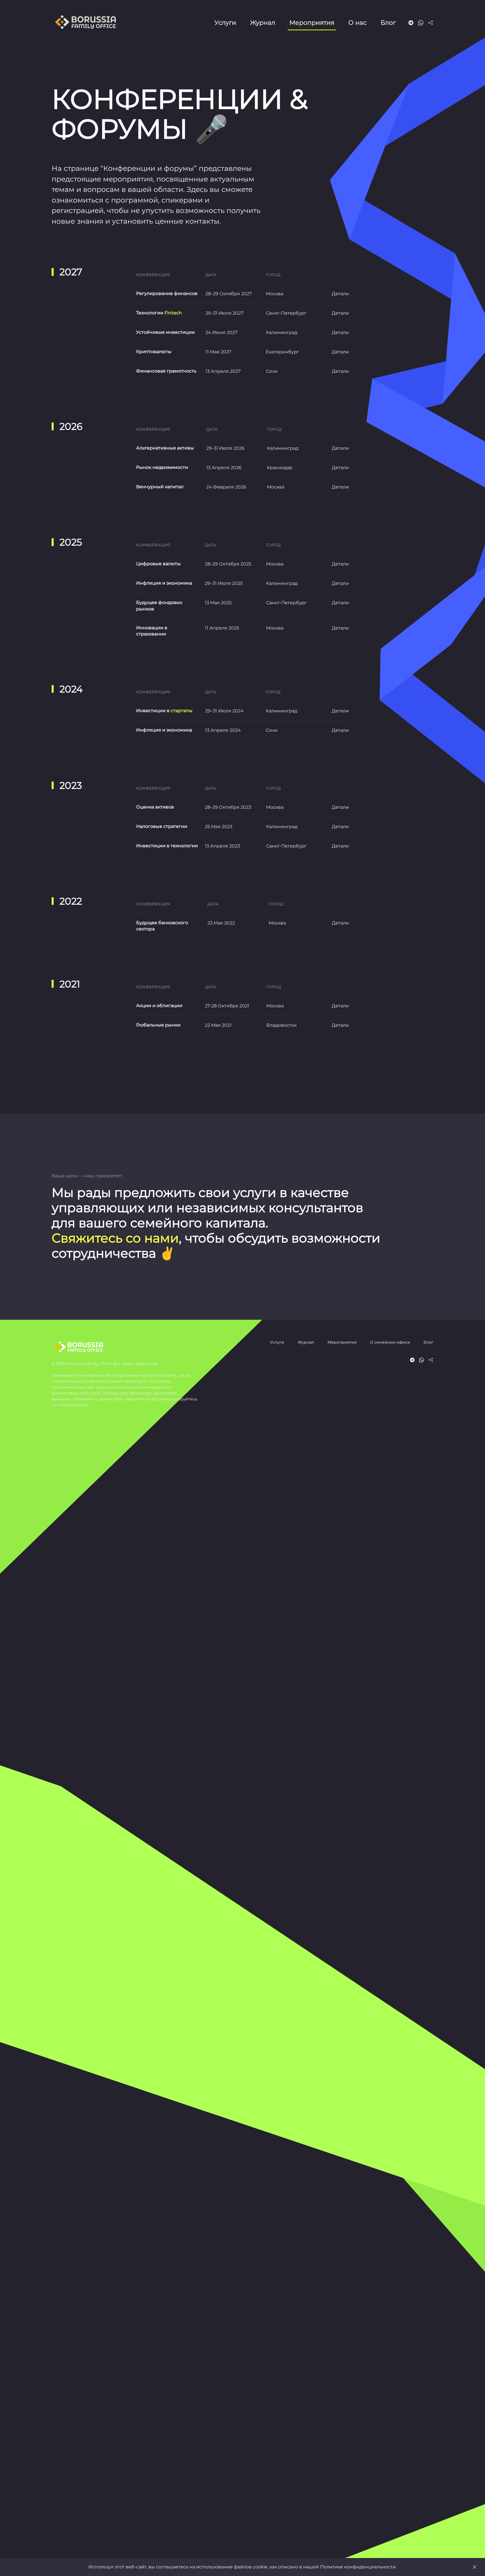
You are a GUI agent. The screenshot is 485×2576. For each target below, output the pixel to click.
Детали (340, 294)
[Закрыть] (475, 2567)
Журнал (263, 23)
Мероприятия (312, 23)
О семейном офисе (390, 1342)
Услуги (225, 23)
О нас (357, 23)
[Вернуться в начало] (87, 22)
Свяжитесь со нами (115, 1238)
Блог (388, 23)
